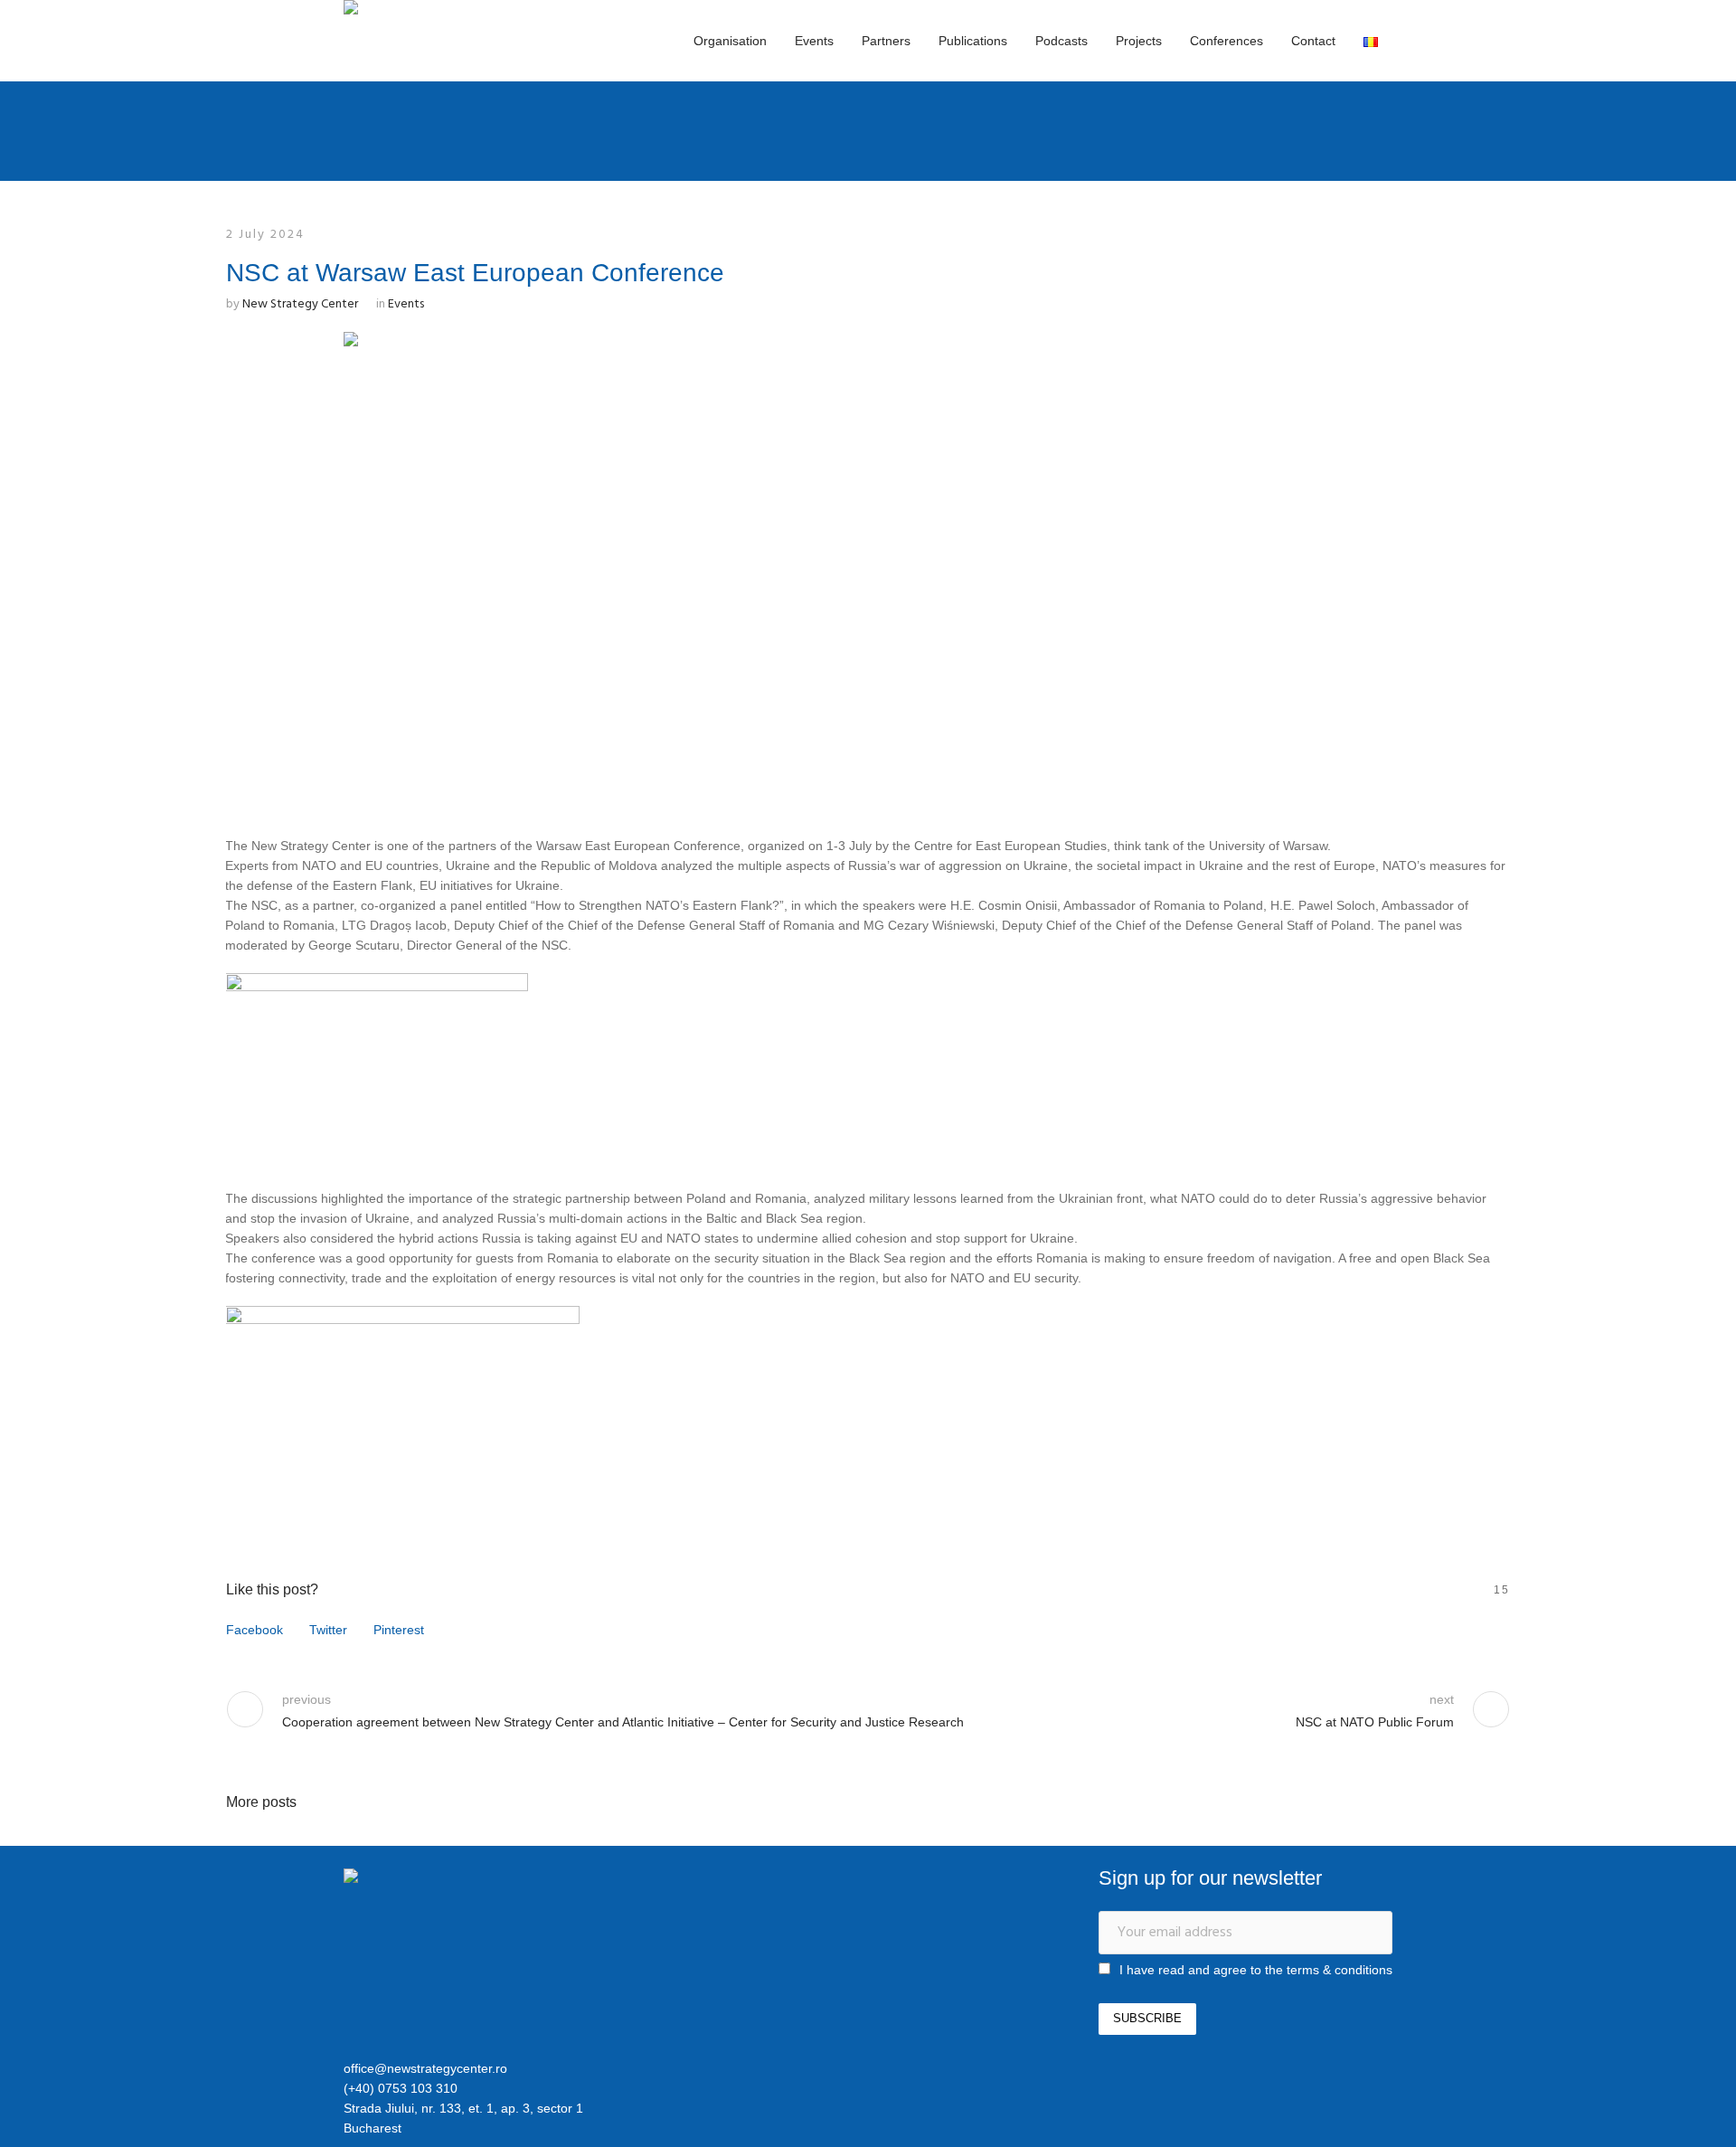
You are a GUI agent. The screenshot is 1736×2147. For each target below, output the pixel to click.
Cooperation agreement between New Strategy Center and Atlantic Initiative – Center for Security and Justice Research (623, 1722)
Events (406, 304)
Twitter (328, 1630)
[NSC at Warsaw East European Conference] (868, 567)
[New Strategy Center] (439, 1878)
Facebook (255, 1630)
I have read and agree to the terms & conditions (1256, 1970)
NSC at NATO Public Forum (1375, 1722)
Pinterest (399, 1630)
